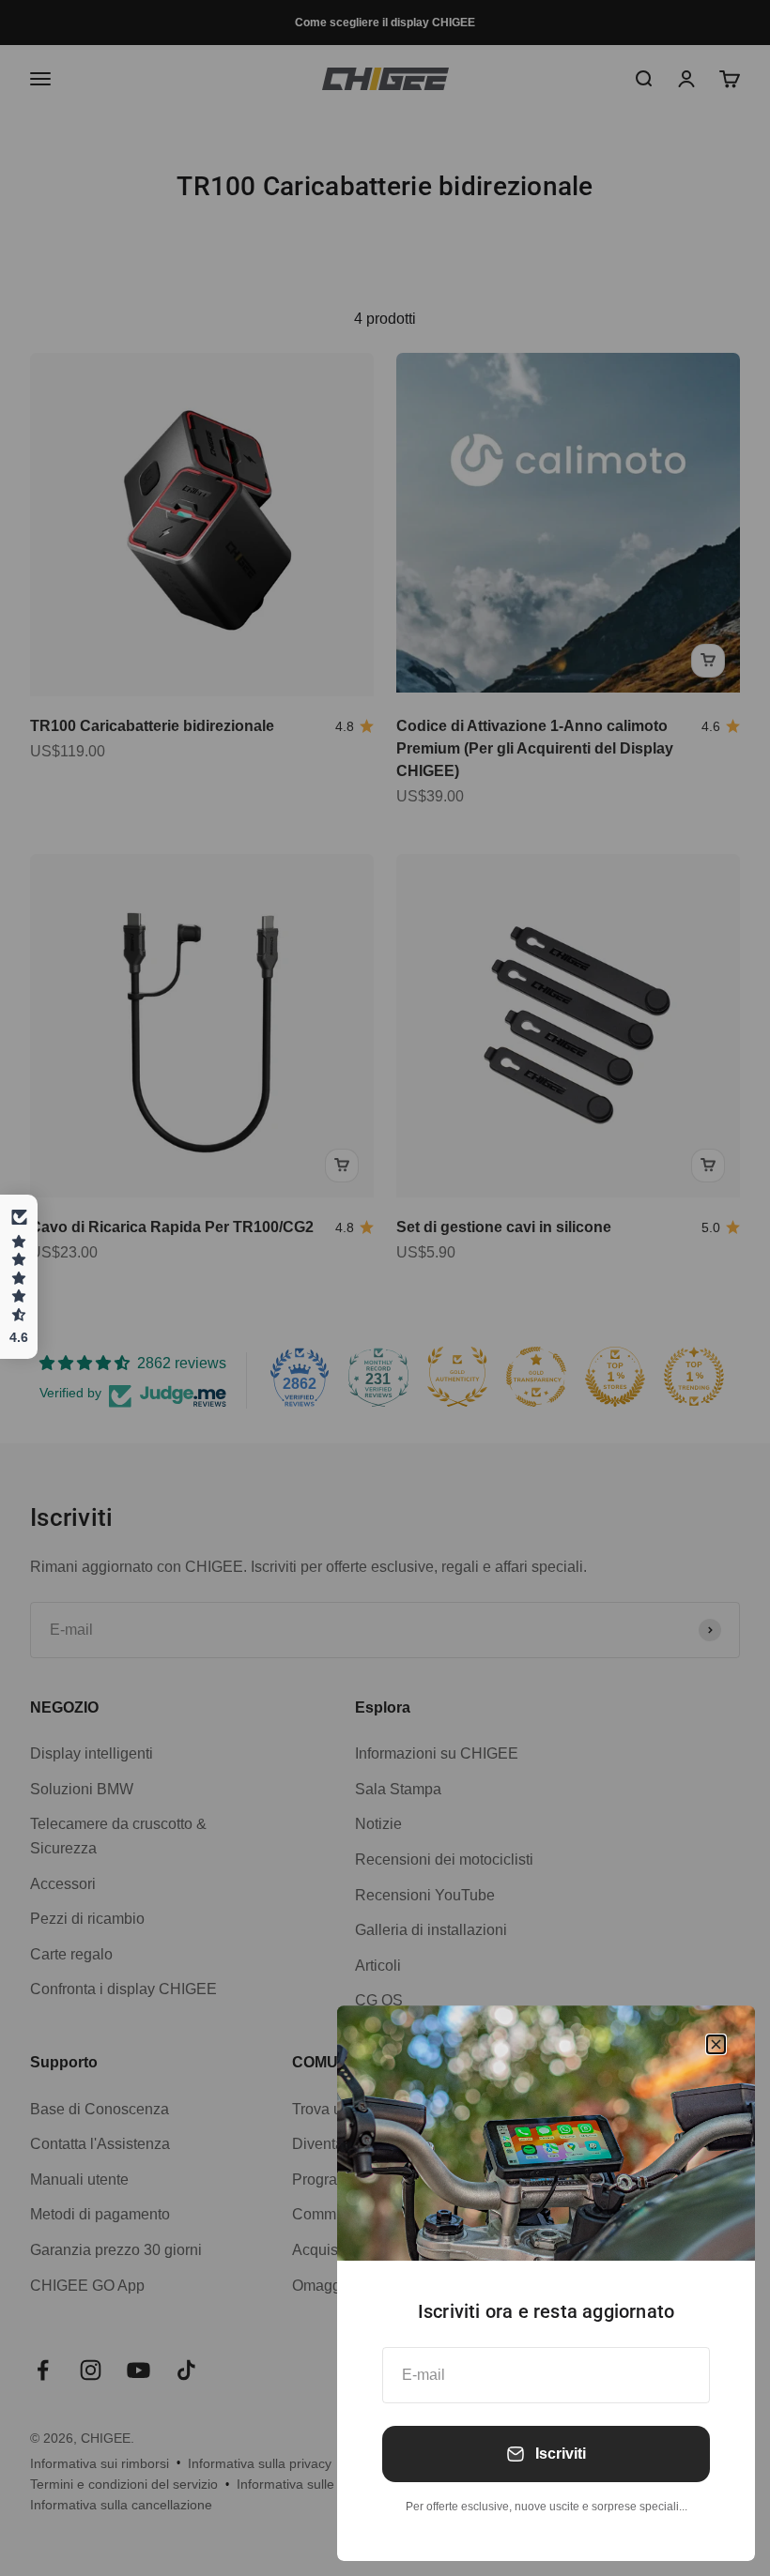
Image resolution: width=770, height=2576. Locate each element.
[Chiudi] (716, 2044)
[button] (19, 1277)
